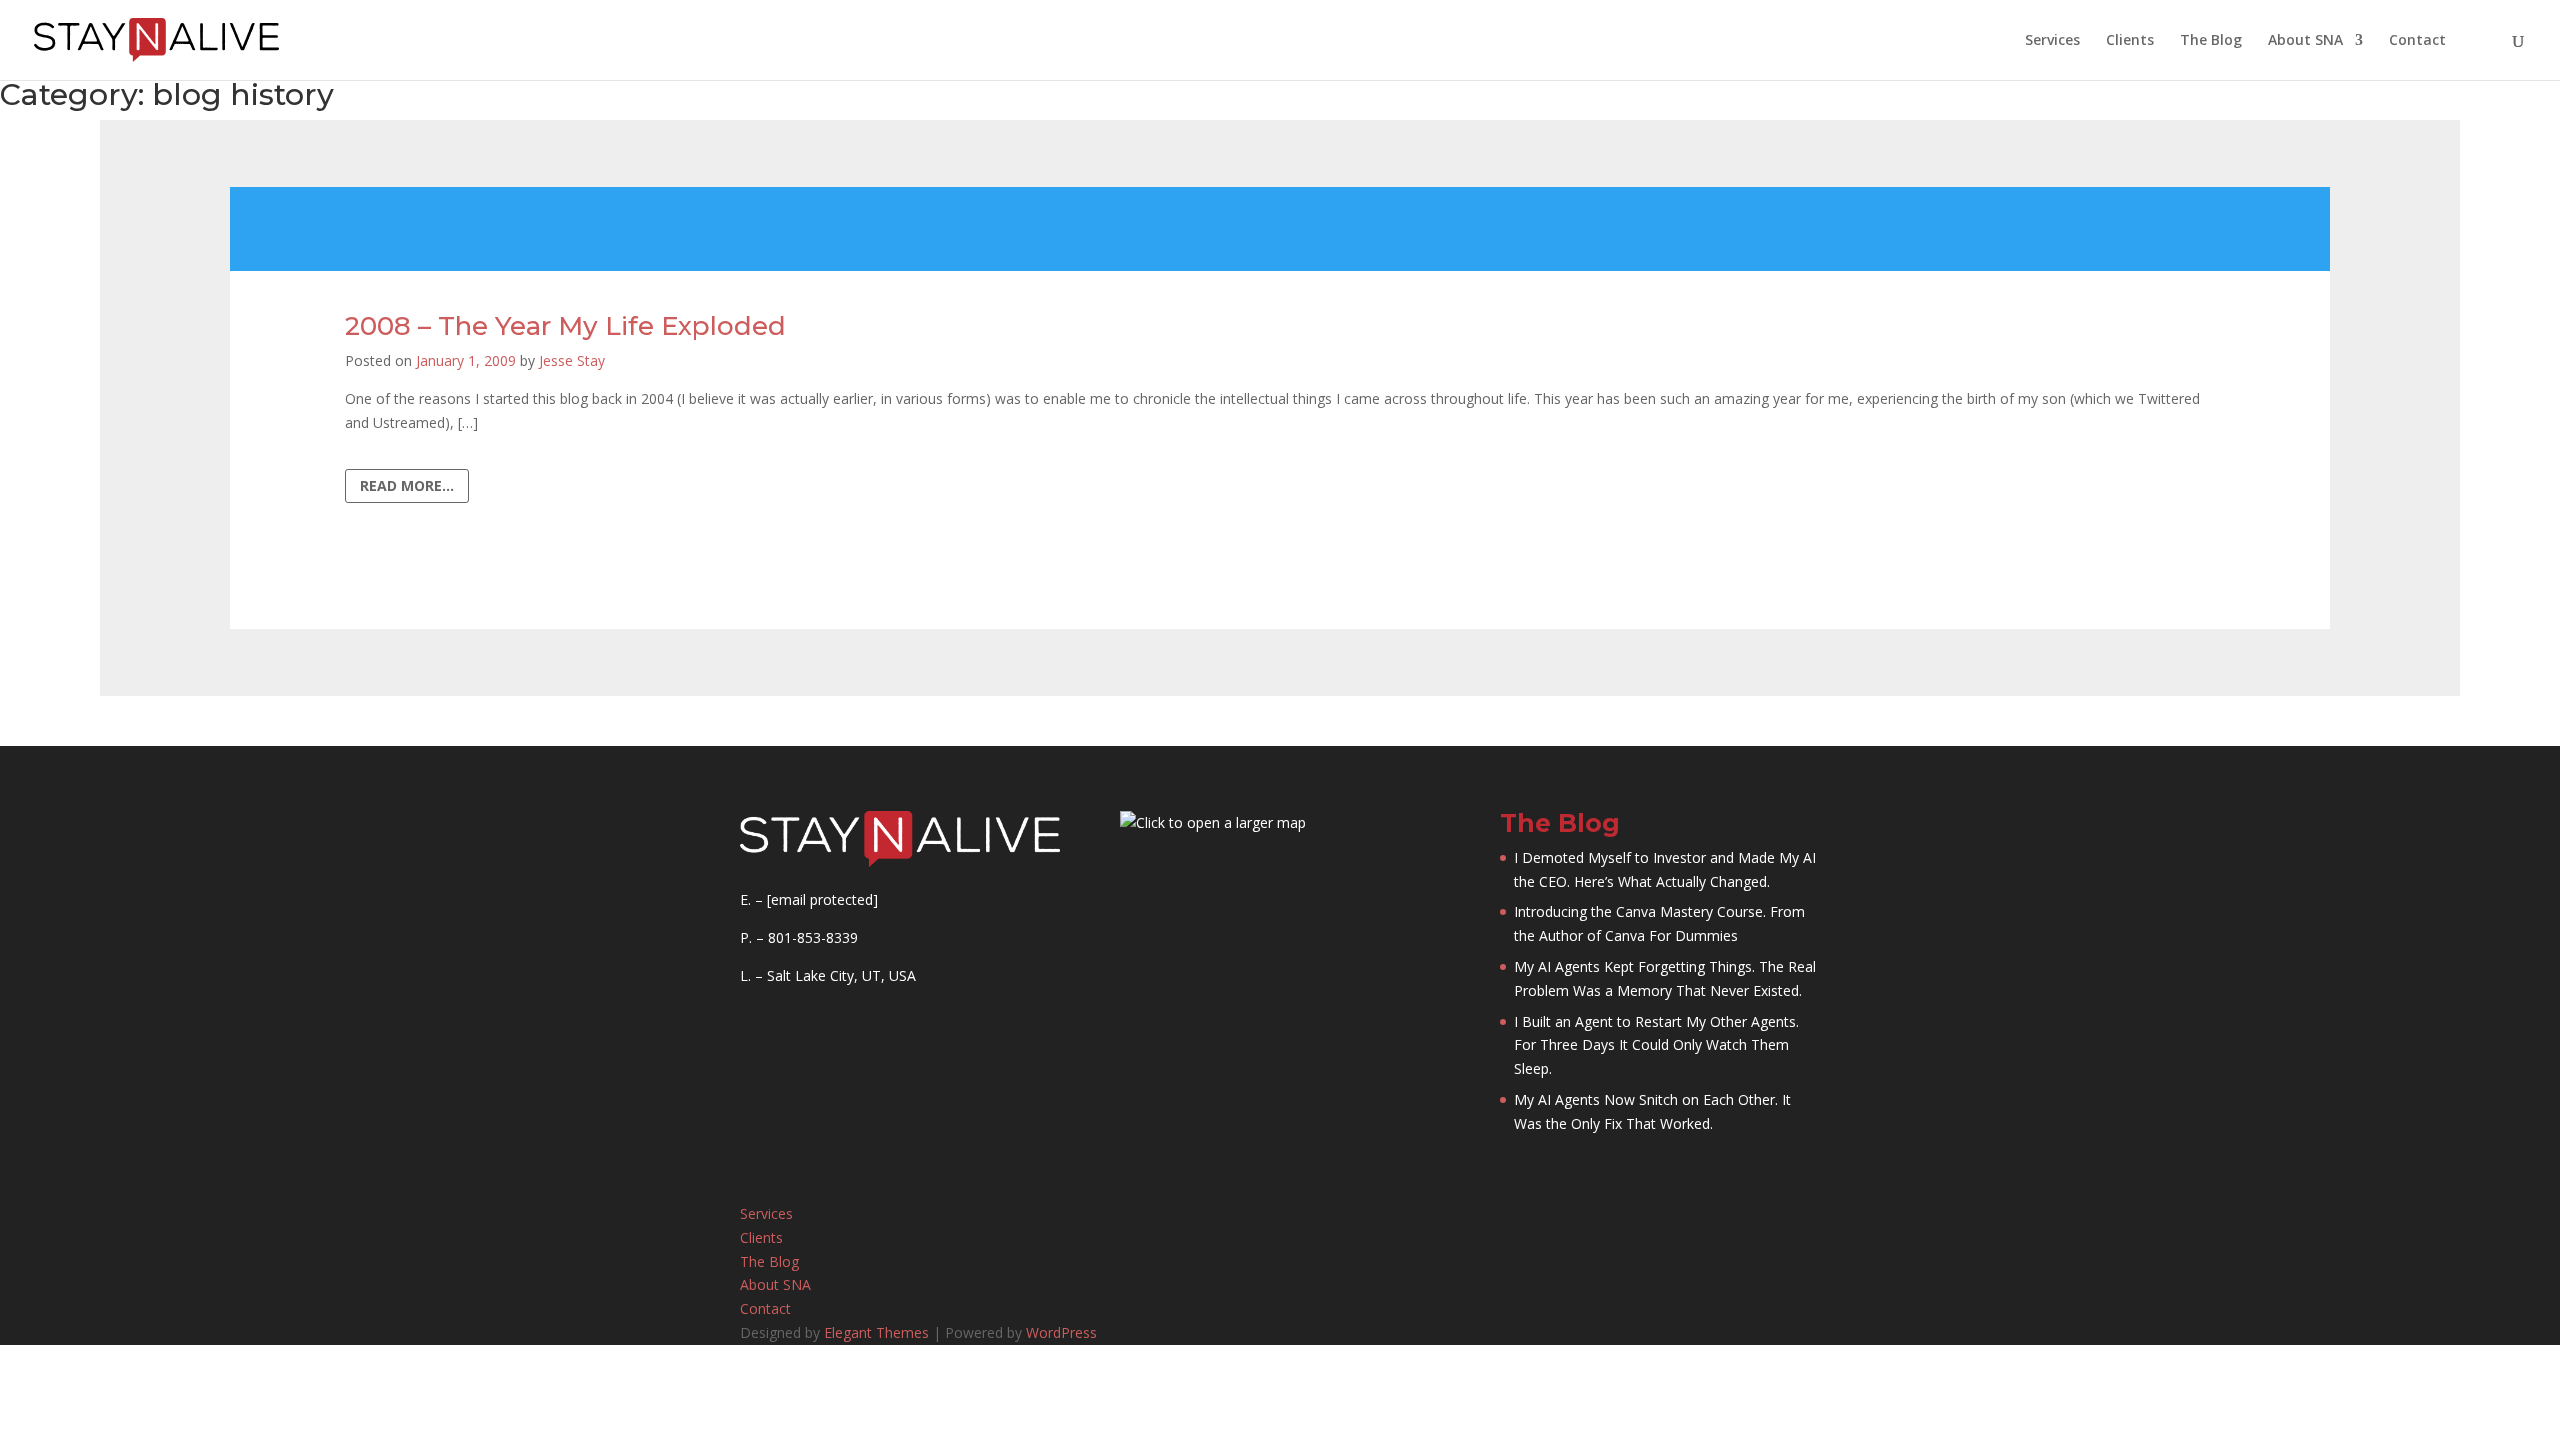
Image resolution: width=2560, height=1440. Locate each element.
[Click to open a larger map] (1213, 822)
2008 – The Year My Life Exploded (565, 326)
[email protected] (822, 899)
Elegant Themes (876, 1332)
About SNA (2305, 41)
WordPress (1061, 1332)
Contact (2417, 41)
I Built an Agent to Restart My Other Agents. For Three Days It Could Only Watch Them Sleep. (1656, 1045)
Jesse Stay (572, 360)
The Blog (2211, 41)
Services (2052, 41)
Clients (2130, 41)
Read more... (407, 485)
